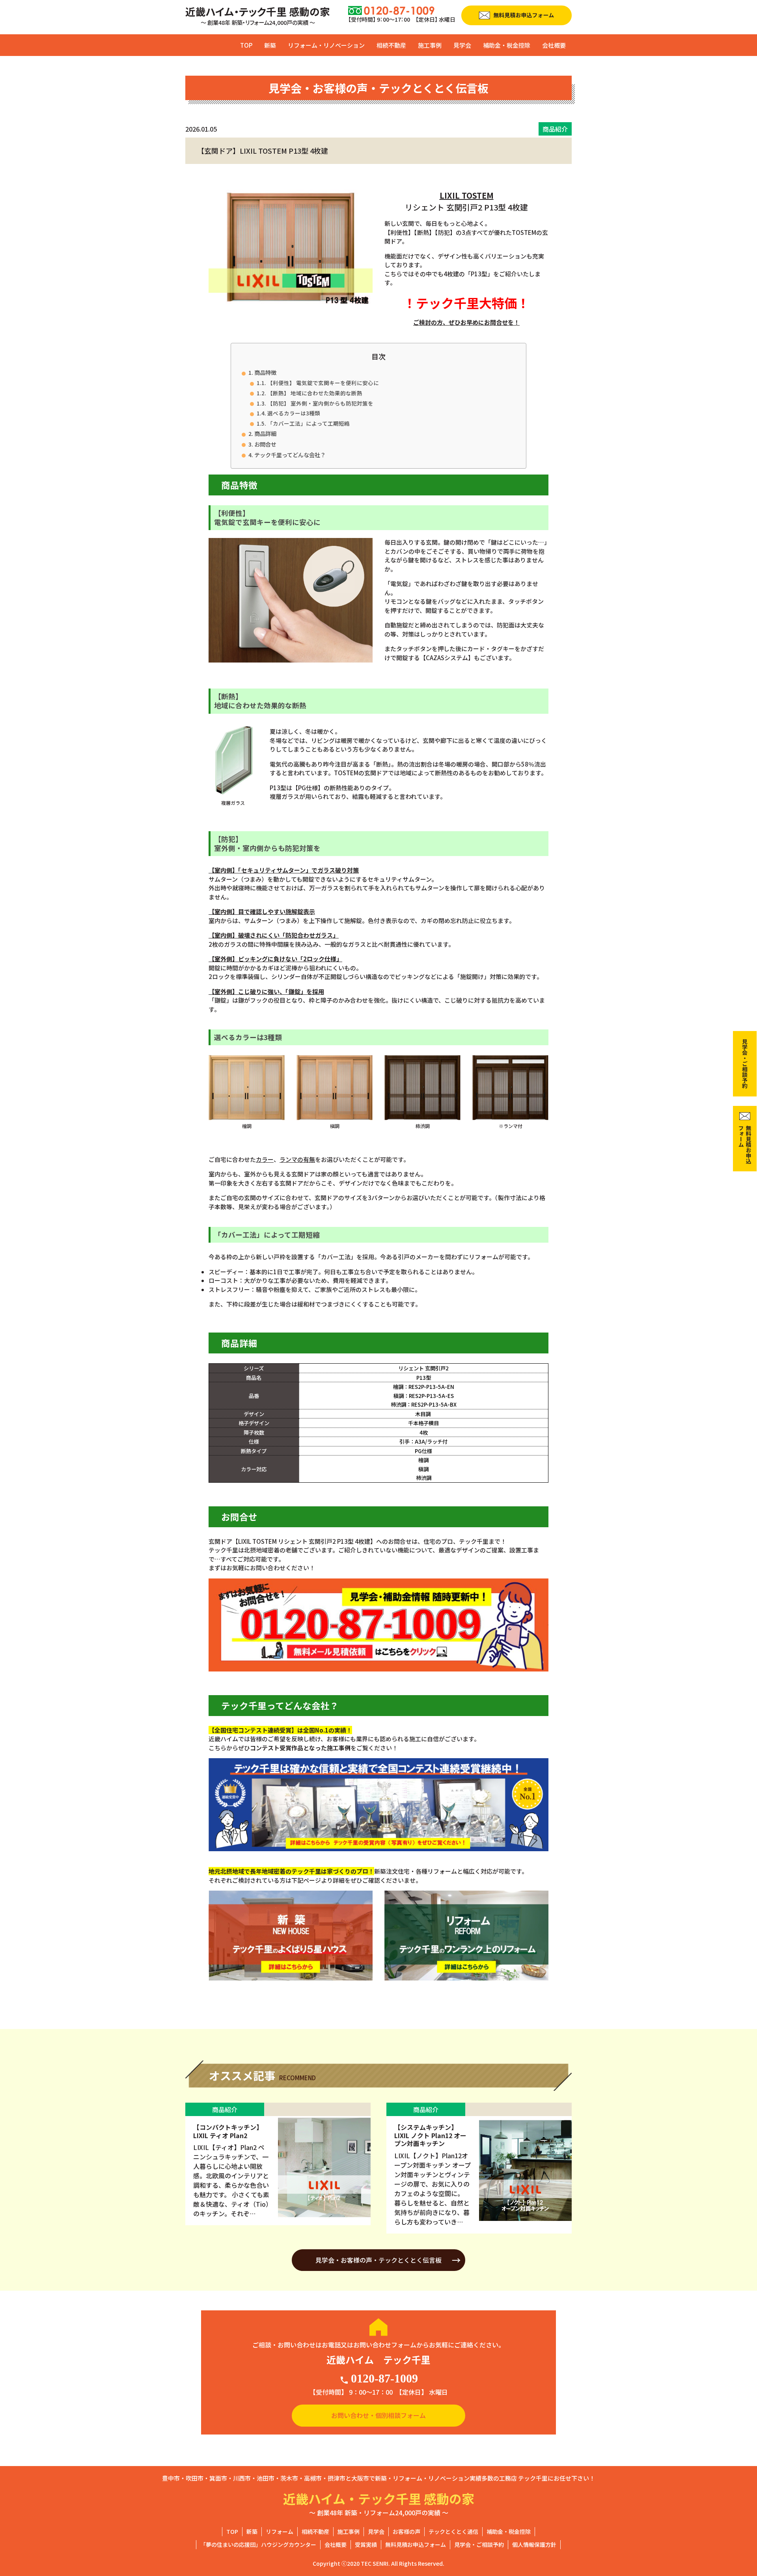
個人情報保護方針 (534, 2544)
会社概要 (554, 45)
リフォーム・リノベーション (326, 45)
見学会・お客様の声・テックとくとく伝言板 (378, 2260)
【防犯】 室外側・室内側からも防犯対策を (320, 403)
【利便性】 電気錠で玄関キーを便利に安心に (323, 383)
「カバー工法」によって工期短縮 (309, 423)
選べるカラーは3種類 (294, 413)
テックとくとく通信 (453, 2531)
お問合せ (265, 444)
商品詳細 (265, 433)
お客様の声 (406, 2531)
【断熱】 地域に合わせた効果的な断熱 (315, 393)
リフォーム (280, 2531)
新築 (270, 45)
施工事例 (430, 45)
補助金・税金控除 (507, 45)
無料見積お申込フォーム (416, 2544)
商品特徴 (265, 372)
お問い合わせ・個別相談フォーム (378, 2415)
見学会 (462, 45)
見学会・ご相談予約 (479, 2544)
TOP (246, 45)
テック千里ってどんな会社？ (290, 455)
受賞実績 (366, 2544)
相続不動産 (391, 45)
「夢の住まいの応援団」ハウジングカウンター (258, 2544)
